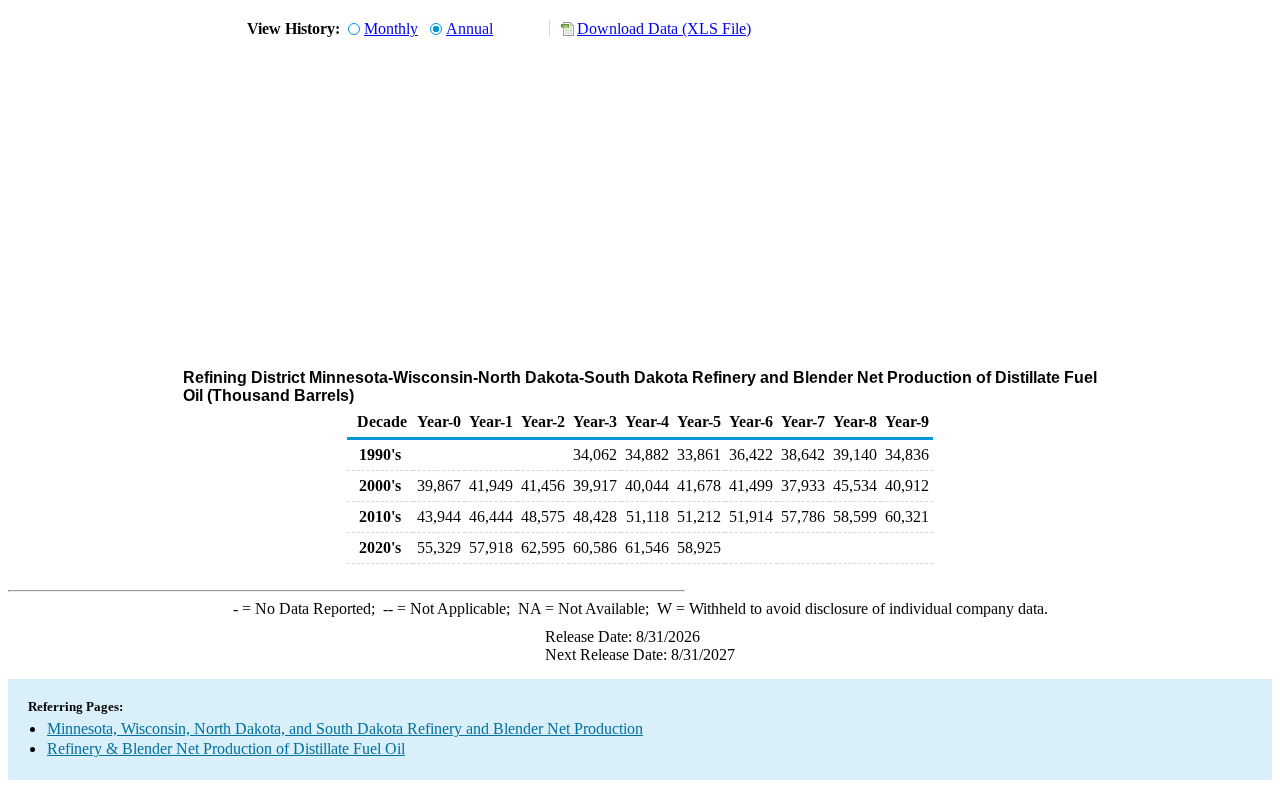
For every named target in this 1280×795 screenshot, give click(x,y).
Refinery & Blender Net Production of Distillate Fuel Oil (226, 748)
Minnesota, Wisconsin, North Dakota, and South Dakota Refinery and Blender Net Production (345, 728)
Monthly (391, 28)
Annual (469, 28)
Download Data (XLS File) (664, 28)
